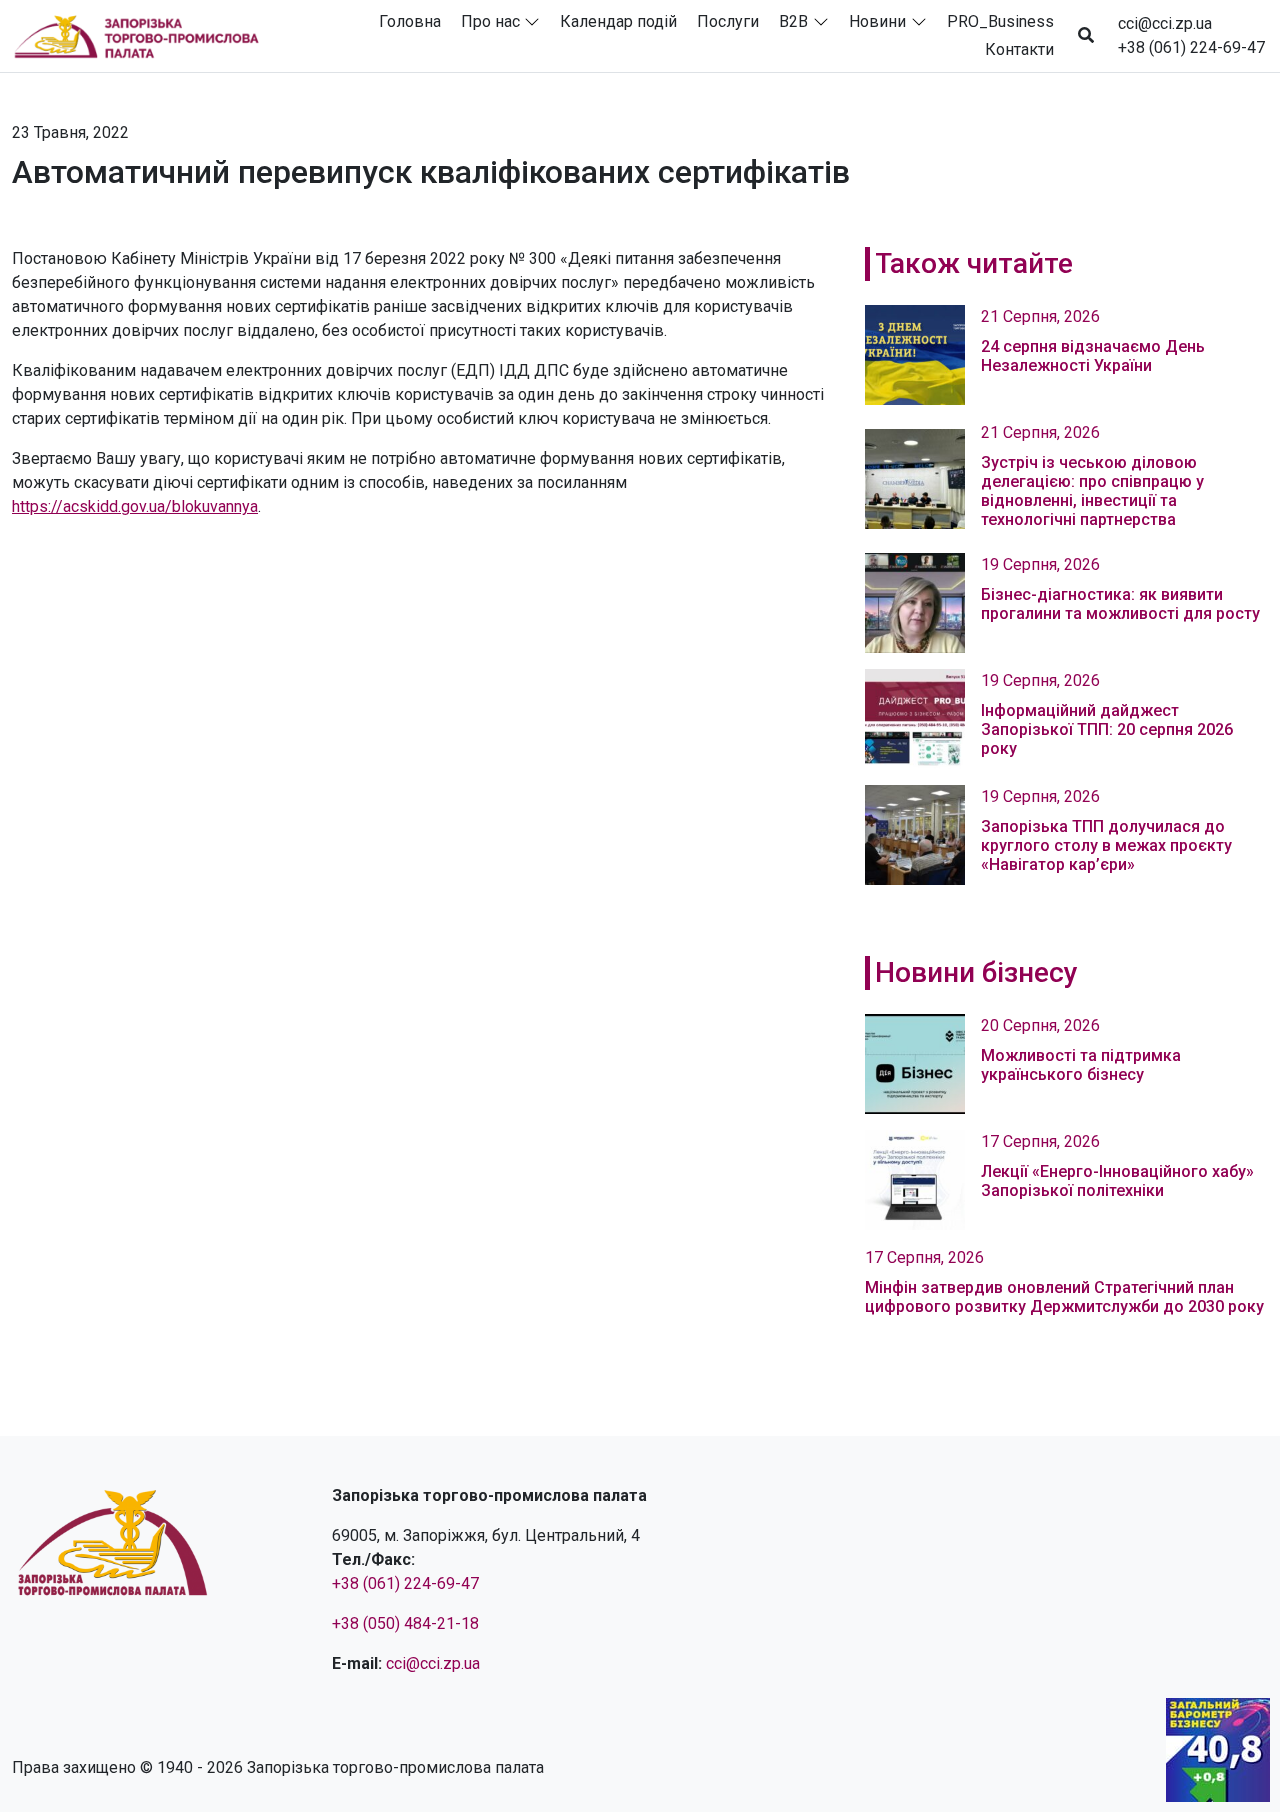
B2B (793, 21)
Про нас (490, 21)
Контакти (1019, 49)
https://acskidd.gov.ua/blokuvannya (135, 506)
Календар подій (618, 21)
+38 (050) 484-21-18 (405, 1623)
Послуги (728, 21)
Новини (877, 21)
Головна (410, 21)
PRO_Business (1000, 21)
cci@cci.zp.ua (1165, 23)
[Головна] (145, 36)
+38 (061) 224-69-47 (1191, 47)
